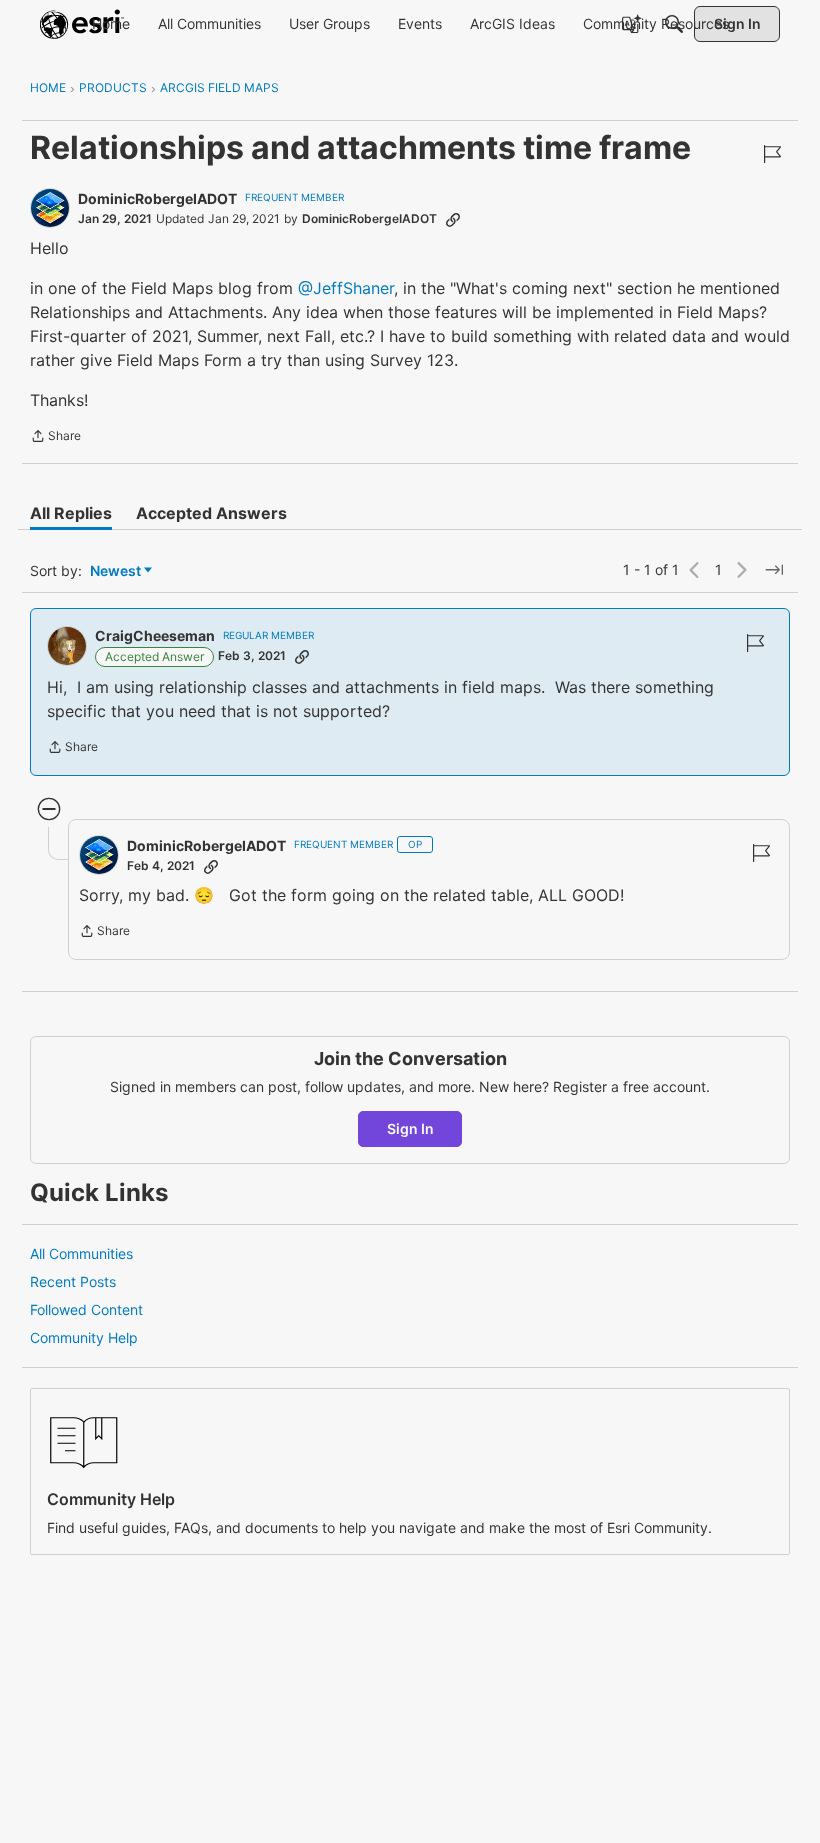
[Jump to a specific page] (774, 570)
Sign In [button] (410, 1128)
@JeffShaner (346, 288)
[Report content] (772, 154)
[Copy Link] (453, 219)
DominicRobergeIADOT (157, 198)
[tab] (71, 513)
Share (55, 438)
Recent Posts (73, 1281)
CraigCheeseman (155, 635)
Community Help (84, 1337)
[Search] (674, 24)
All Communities (81, 1253)
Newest (115, 571)
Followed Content (86, 1309)
